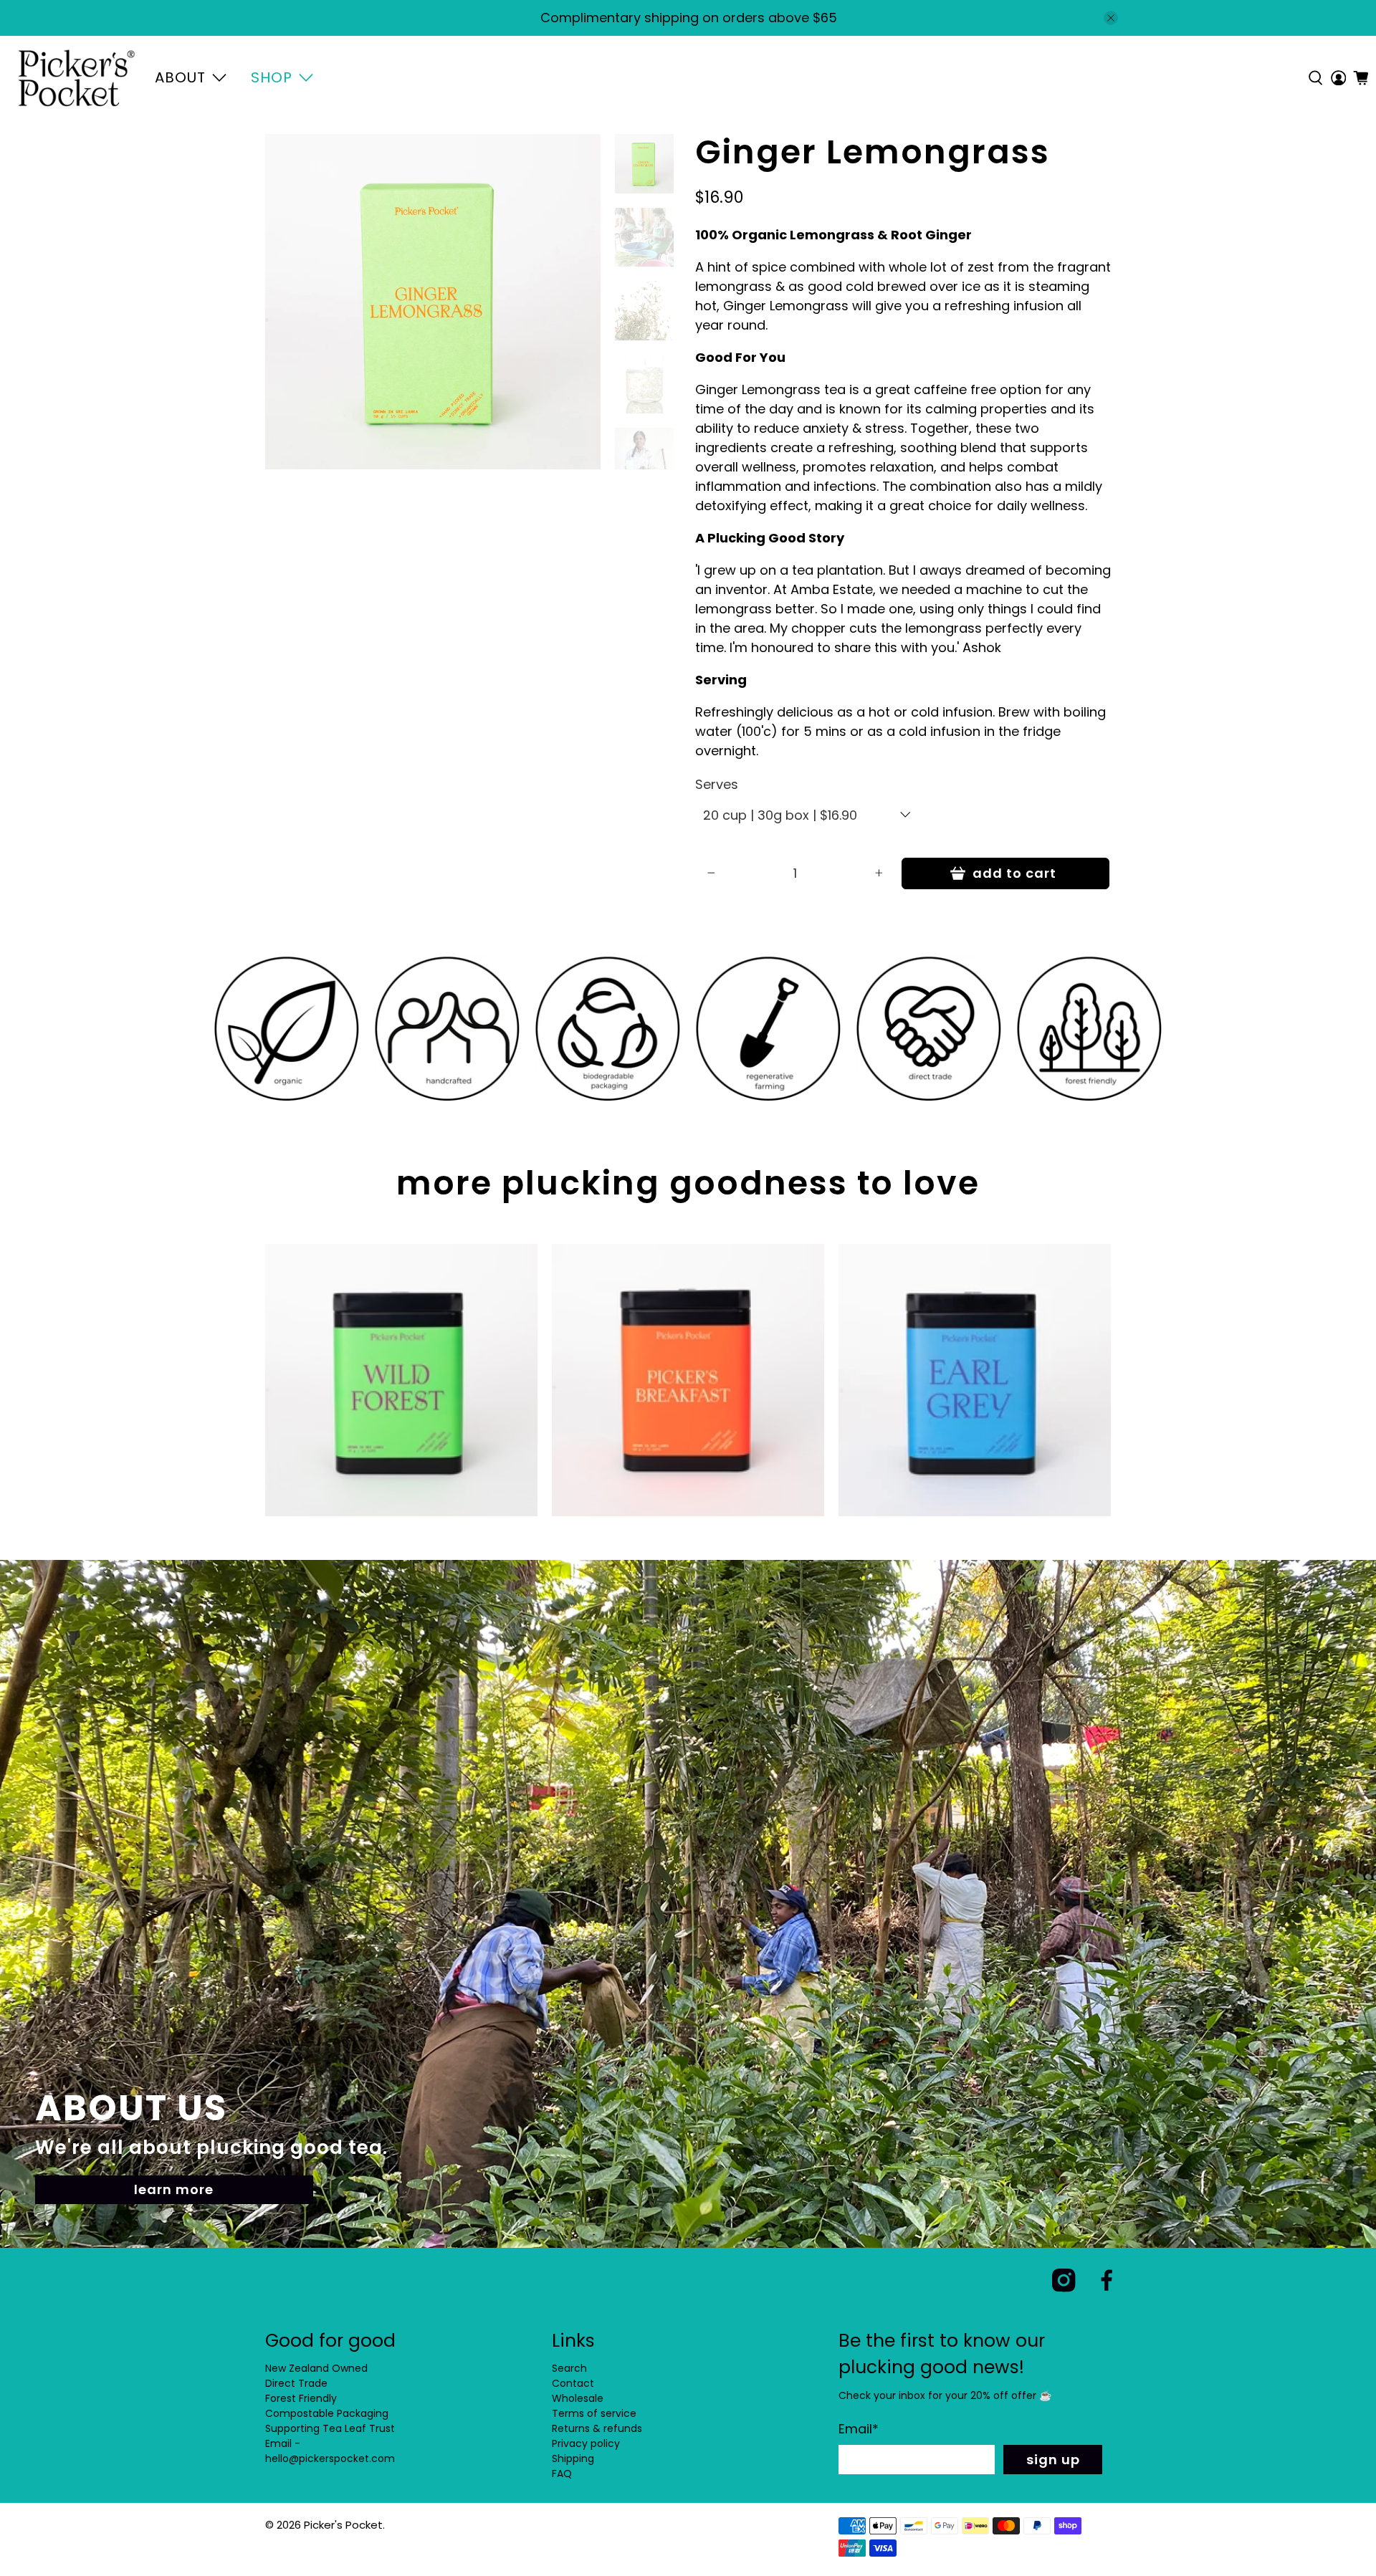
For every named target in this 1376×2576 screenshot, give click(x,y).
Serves (717, 784)
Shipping (573, 2458)
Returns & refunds (597, 2428)
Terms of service (594, 2413)
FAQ (562, 2474)
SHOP (272, 77)
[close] (1111, 18)
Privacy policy (586, 2443)
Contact (573, 2383)
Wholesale (578, 2398)
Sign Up (1053, 2460)
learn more (174, 2189)
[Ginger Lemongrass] (433, 302)
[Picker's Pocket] (76, 78)
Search (569, 2368)
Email (859, 2429)
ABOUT (180, 77)
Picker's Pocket (343, 2525)
